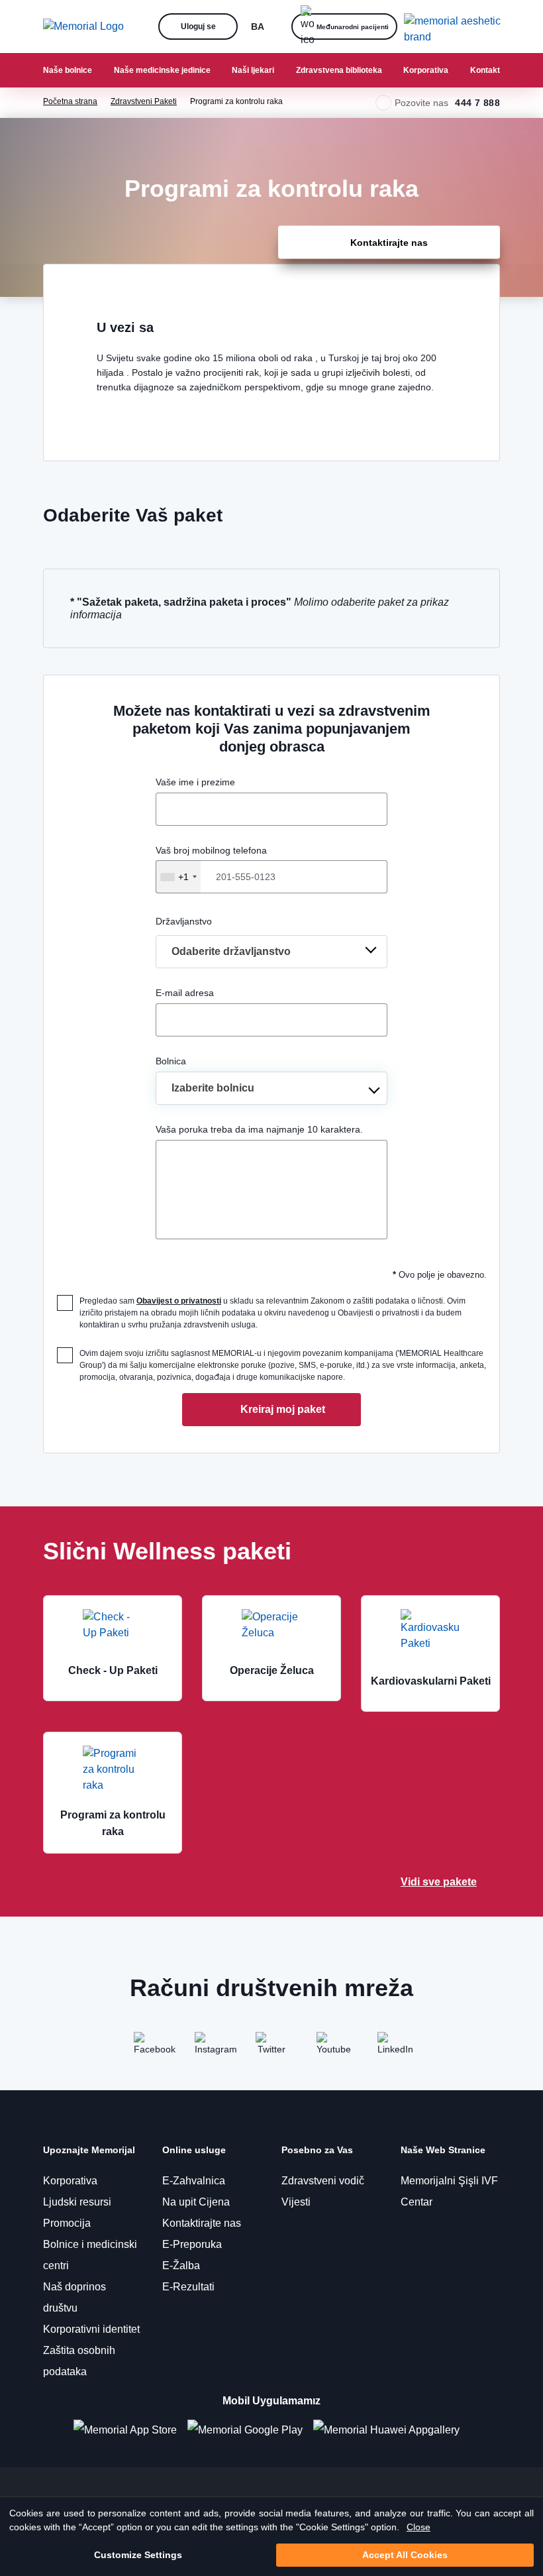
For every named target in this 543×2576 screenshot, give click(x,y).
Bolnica (171, 1061)
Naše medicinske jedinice (162, 70)
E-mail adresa (185, 993)
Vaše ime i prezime (195, 782)
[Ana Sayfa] (83, 27)
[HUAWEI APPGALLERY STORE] (392, 2431)
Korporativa (426, 70)
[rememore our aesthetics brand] (457, 27)
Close (419, 2527)
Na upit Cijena (196, 2202)
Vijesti (296, 2202)
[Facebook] (150, 2048)
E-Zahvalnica (194, 2181)
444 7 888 (477, 103)
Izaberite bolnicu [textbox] (213, 1088)
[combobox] (178, 877)
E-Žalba (181, 2266)
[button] (126, 27)
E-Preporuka (192, 2244)
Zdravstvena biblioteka (339, 70)
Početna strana (70, 101)
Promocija (67, 2223)
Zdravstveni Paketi (144, 101)
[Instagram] (211, 2048)
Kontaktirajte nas (202, 2223)
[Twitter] (271, 2048)
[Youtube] (332, 2048)
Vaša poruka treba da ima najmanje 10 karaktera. (259, 1129)
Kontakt (485, 70)
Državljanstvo (184, 921)
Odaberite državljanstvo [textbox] (231, 951)
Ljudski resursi (77, 2202)
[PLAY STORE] (245, 2431)
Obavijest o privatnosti (179, 1301)
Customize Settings (138, 2555)
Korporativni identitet (91, 2329)
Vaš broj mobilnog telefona (211, 864)
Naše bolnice (68, 70)
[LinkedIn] (393, 2048)
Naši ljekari (253, 70)
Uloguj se (198, 26)
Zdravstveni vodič (323, 2181)
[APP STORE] (130, 2431)
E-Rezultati (188, 2287)
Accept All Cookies (405, 2555)
